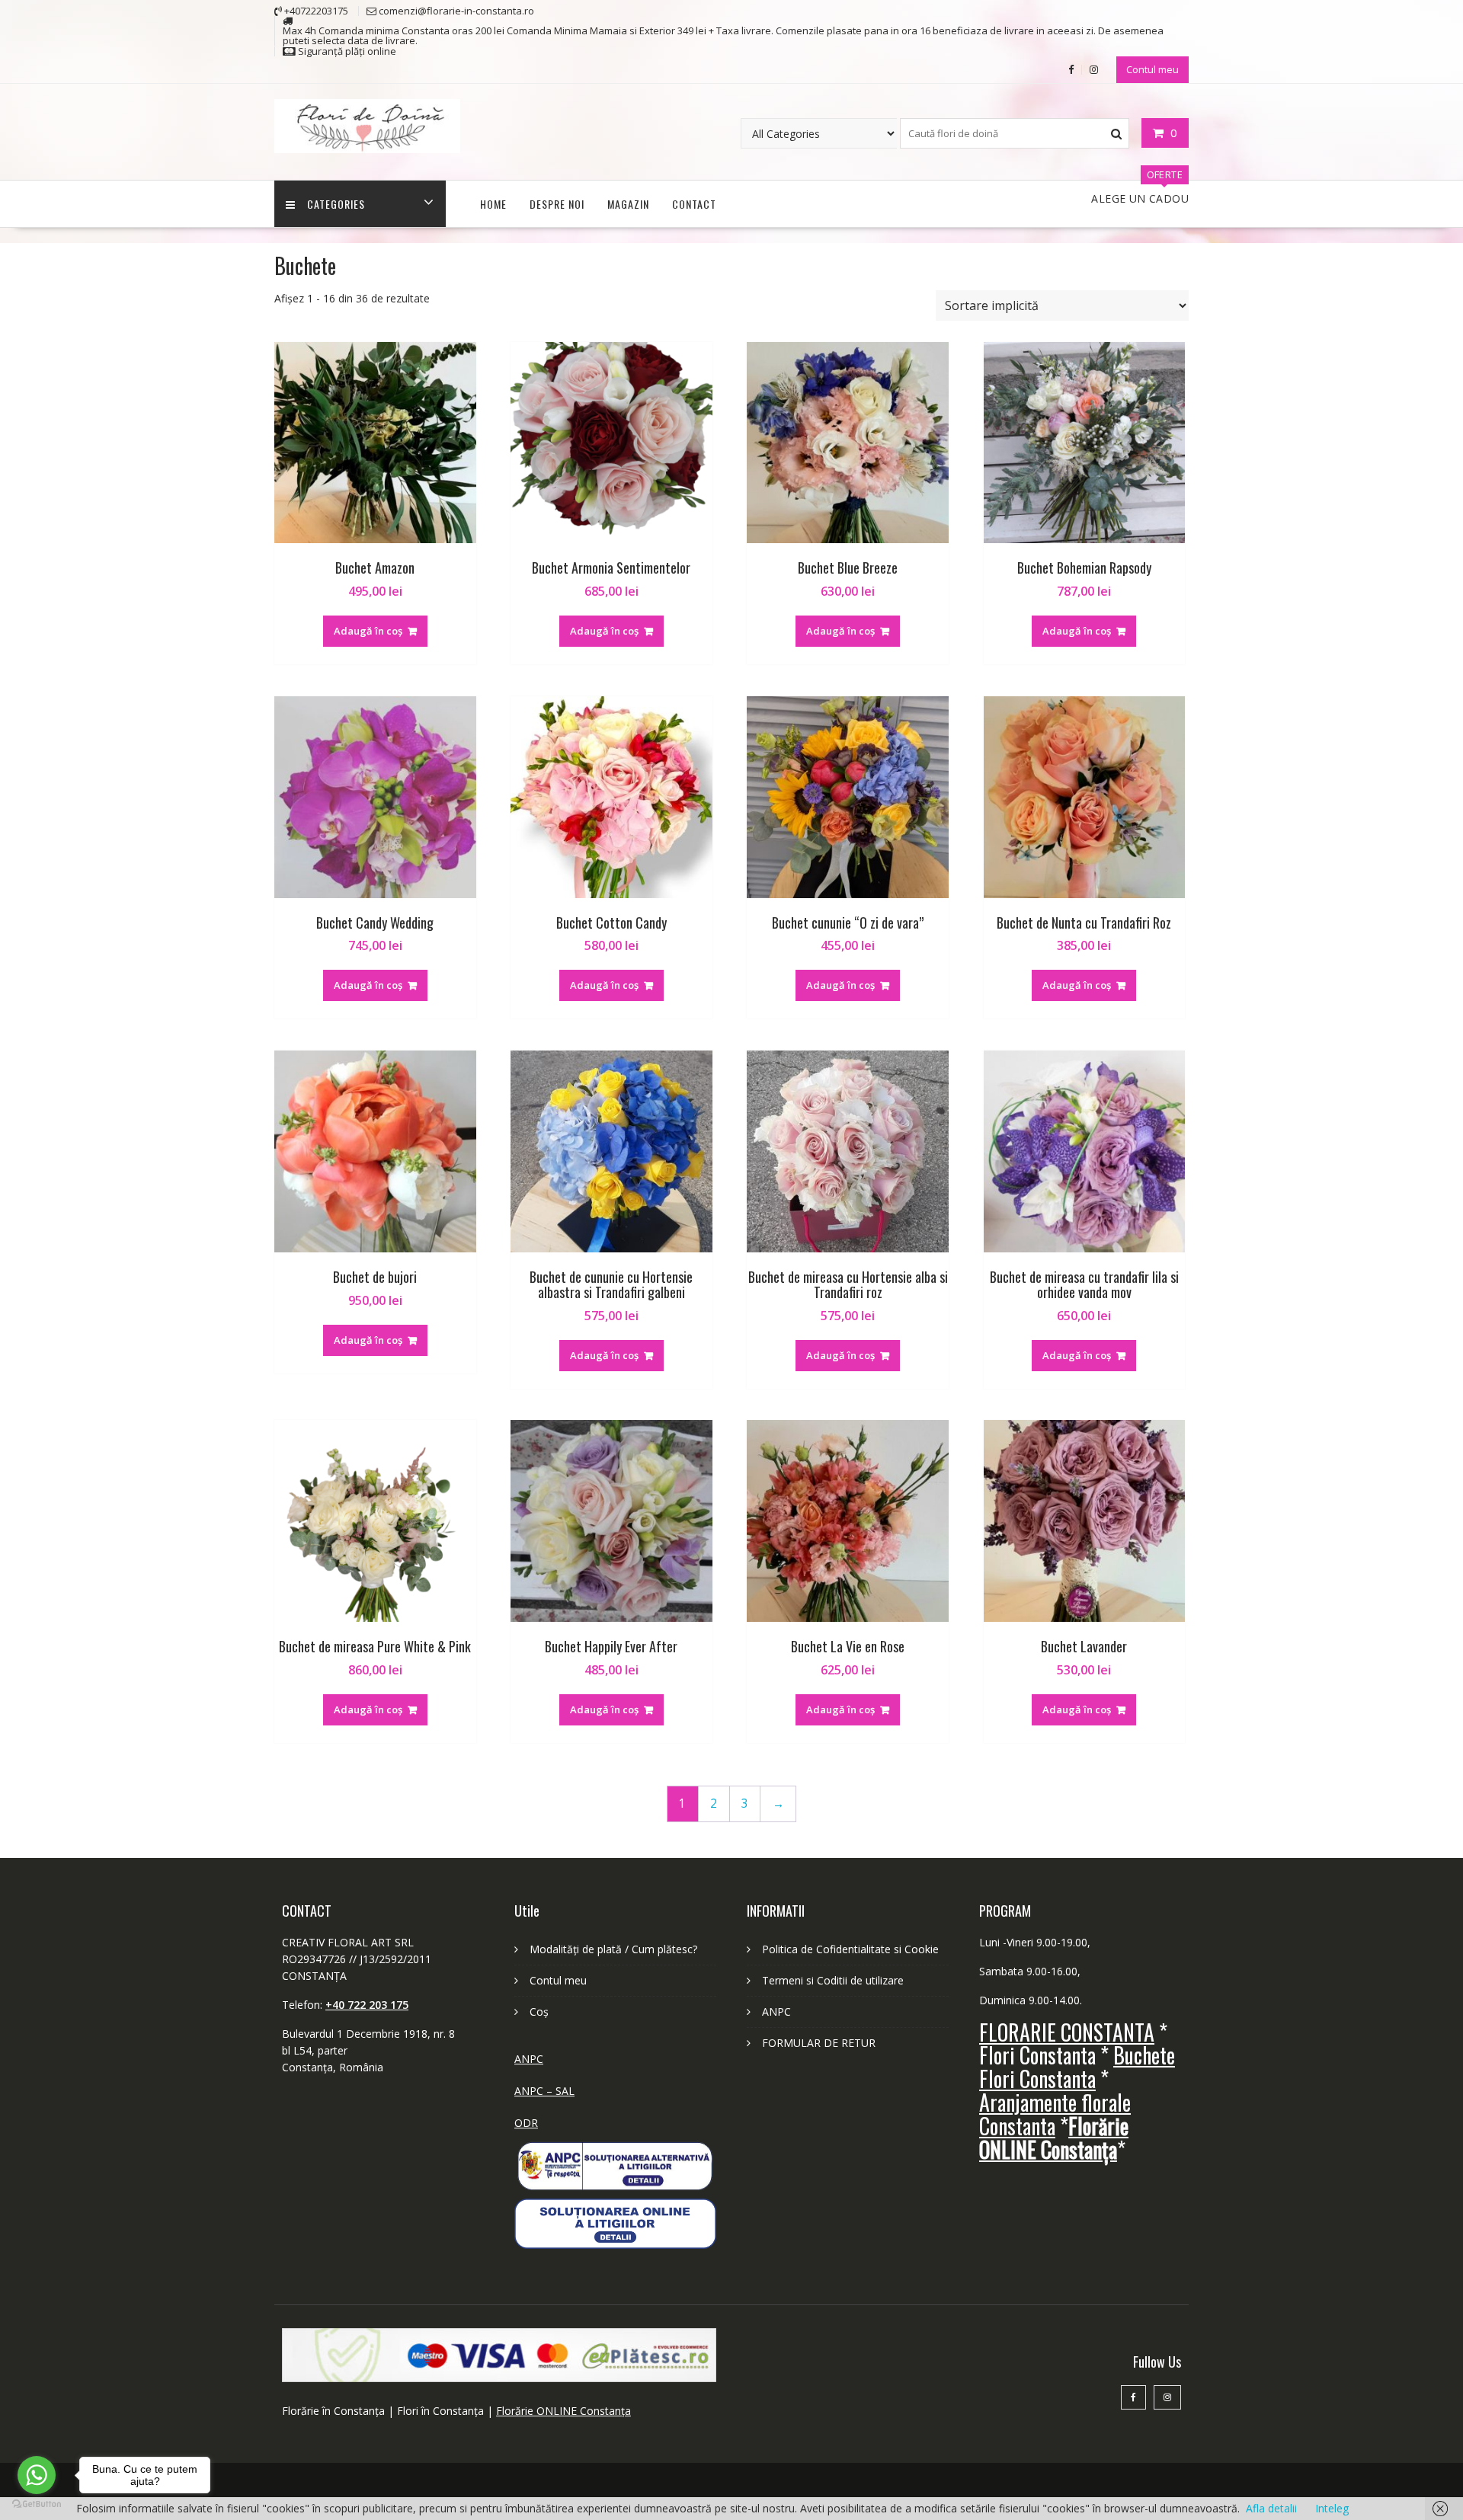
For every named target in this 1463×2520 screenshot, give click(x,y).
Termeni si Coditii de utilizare (833, 1980)
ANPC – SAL (544, 2091)
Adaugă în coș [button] (368, 631)
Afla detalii (1271, 2508)
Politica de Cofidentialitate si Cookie (850, 1949)
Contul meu (1152, 69)
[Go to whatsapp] (37, 2475)
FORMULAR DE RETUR (819, 2043)
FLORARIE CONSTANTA (1067, 2032)
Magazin (628, 204)
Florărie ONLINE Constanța (563, 2411)
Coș (539, 2012)
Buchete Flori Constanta (1077, 2067)
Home (493, 204)
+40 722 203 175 (367, 2005)
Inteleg (1332, 2508)
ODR (526, 2123)
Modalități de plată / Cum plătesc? (613, 1949)
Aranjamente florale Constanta (1055, 2114)
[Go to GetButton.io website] (37, 2504)
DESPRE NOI (557, 204)
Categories (336, 204)
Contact (694, 204)
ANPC (529, 2059)
